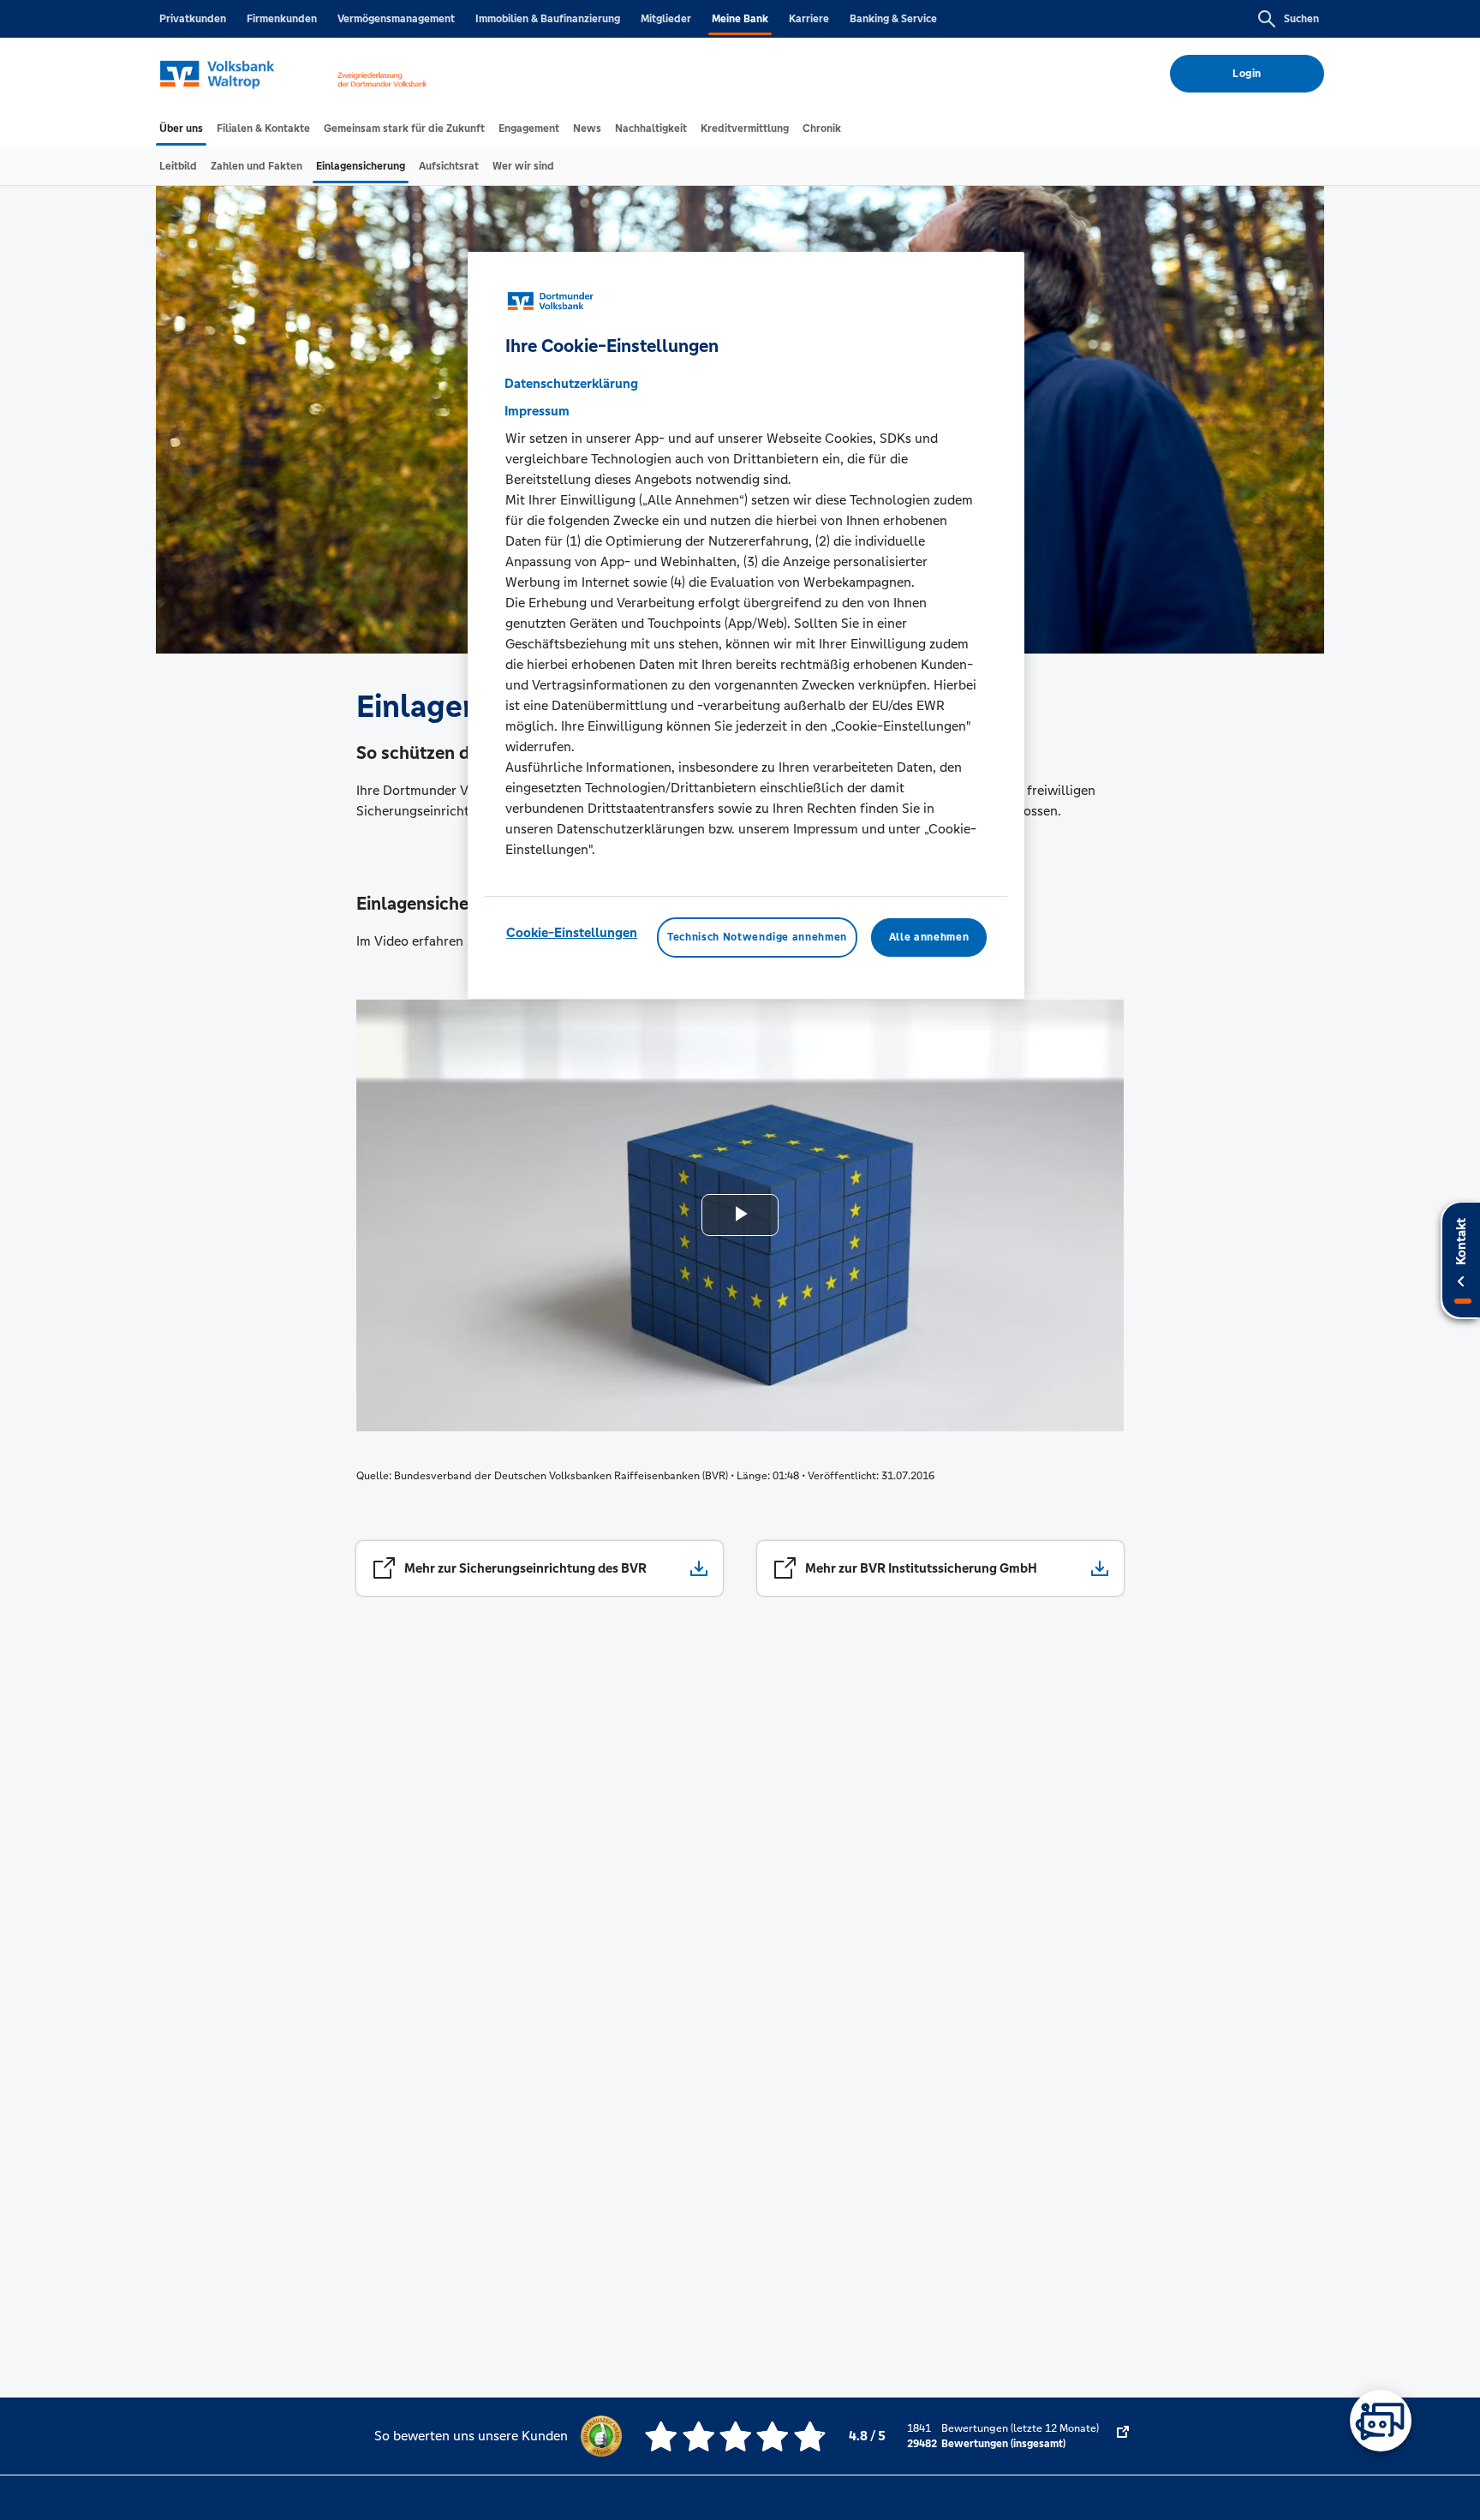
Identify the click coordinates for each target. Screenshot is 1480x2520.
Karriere (809, 19)
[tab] (181, 128)
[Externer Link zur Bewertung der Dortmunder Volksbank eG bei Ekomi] (1123, 2436)
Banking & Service (893, 19)
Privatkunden (193, 19)
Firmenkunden (282, 19)
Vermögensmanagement (396, 19)
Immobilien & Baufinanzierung (548, 19)
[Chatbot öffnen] (1381, 2421)
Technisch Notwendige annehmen (757, 938)
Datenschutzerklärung (571, 384)
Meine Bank (740, 19)
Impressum (537, 412)
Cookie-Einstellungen (572, 933)
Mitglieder (666, 19)
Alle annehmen (929, 938)
